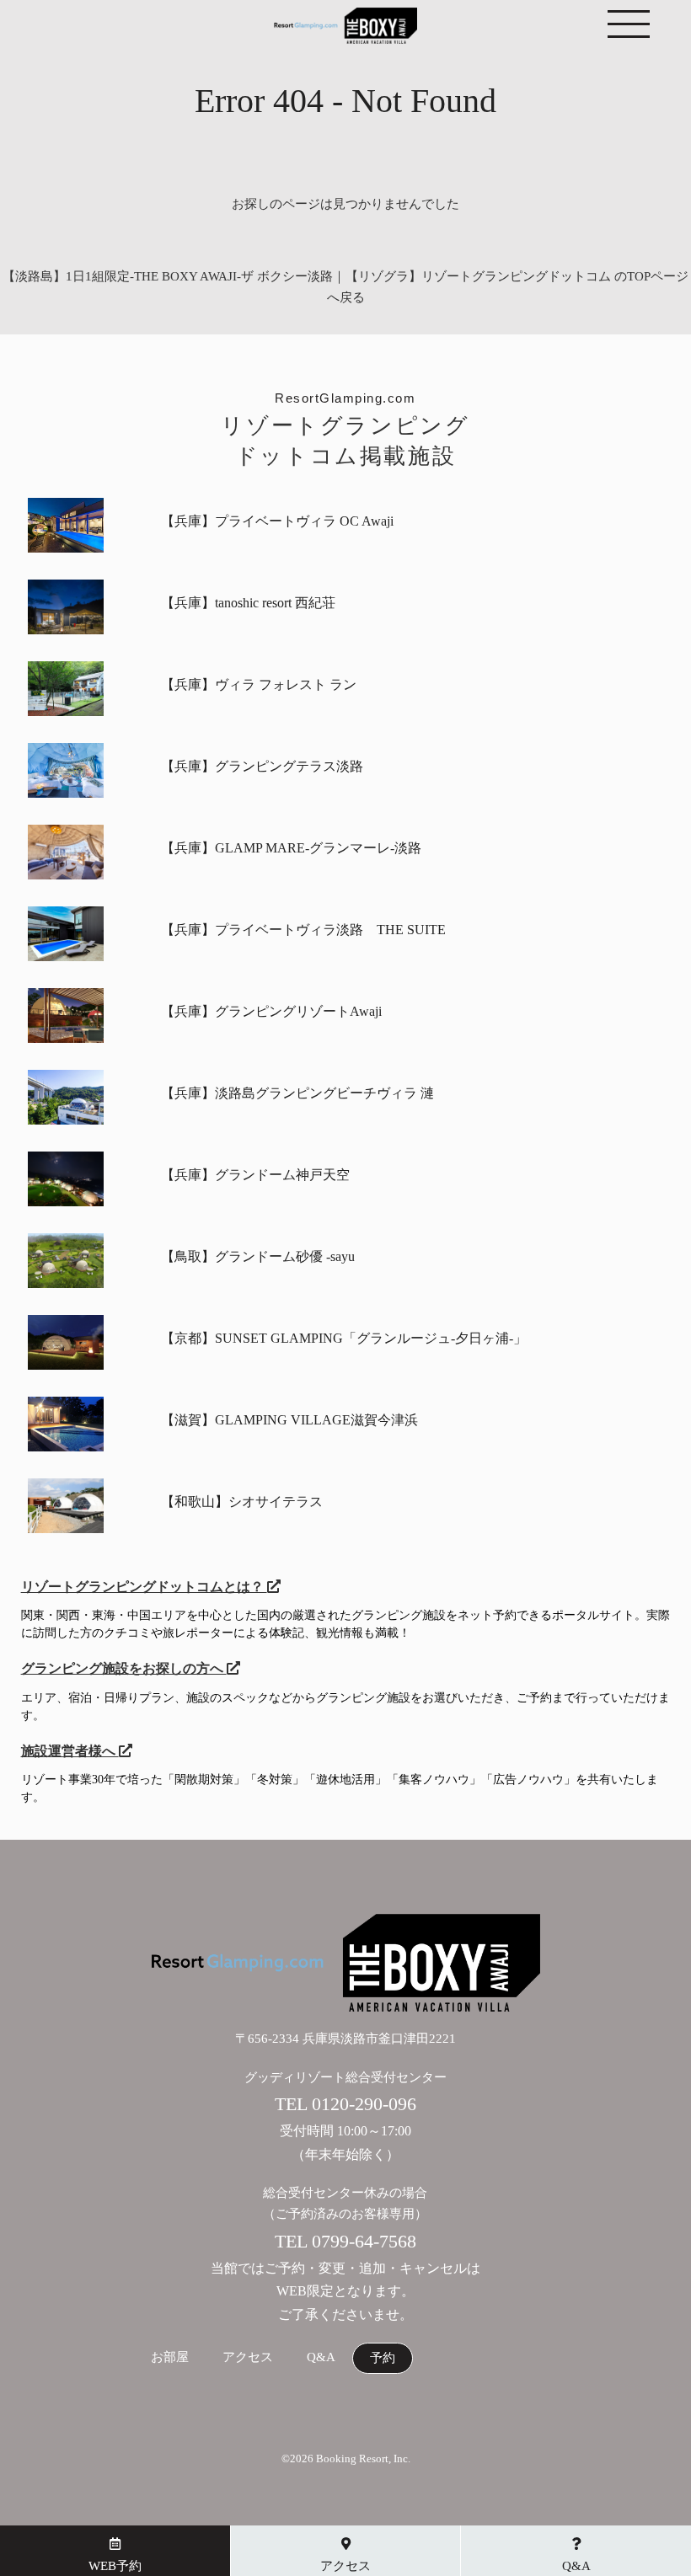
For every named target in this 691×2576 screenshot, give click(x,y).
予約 (383, 2358)
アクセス (248, 2357)
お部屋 (170, 2357)
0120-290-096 (364, 2104)
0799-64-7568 (364, 2241)
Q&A (321, 2357)
